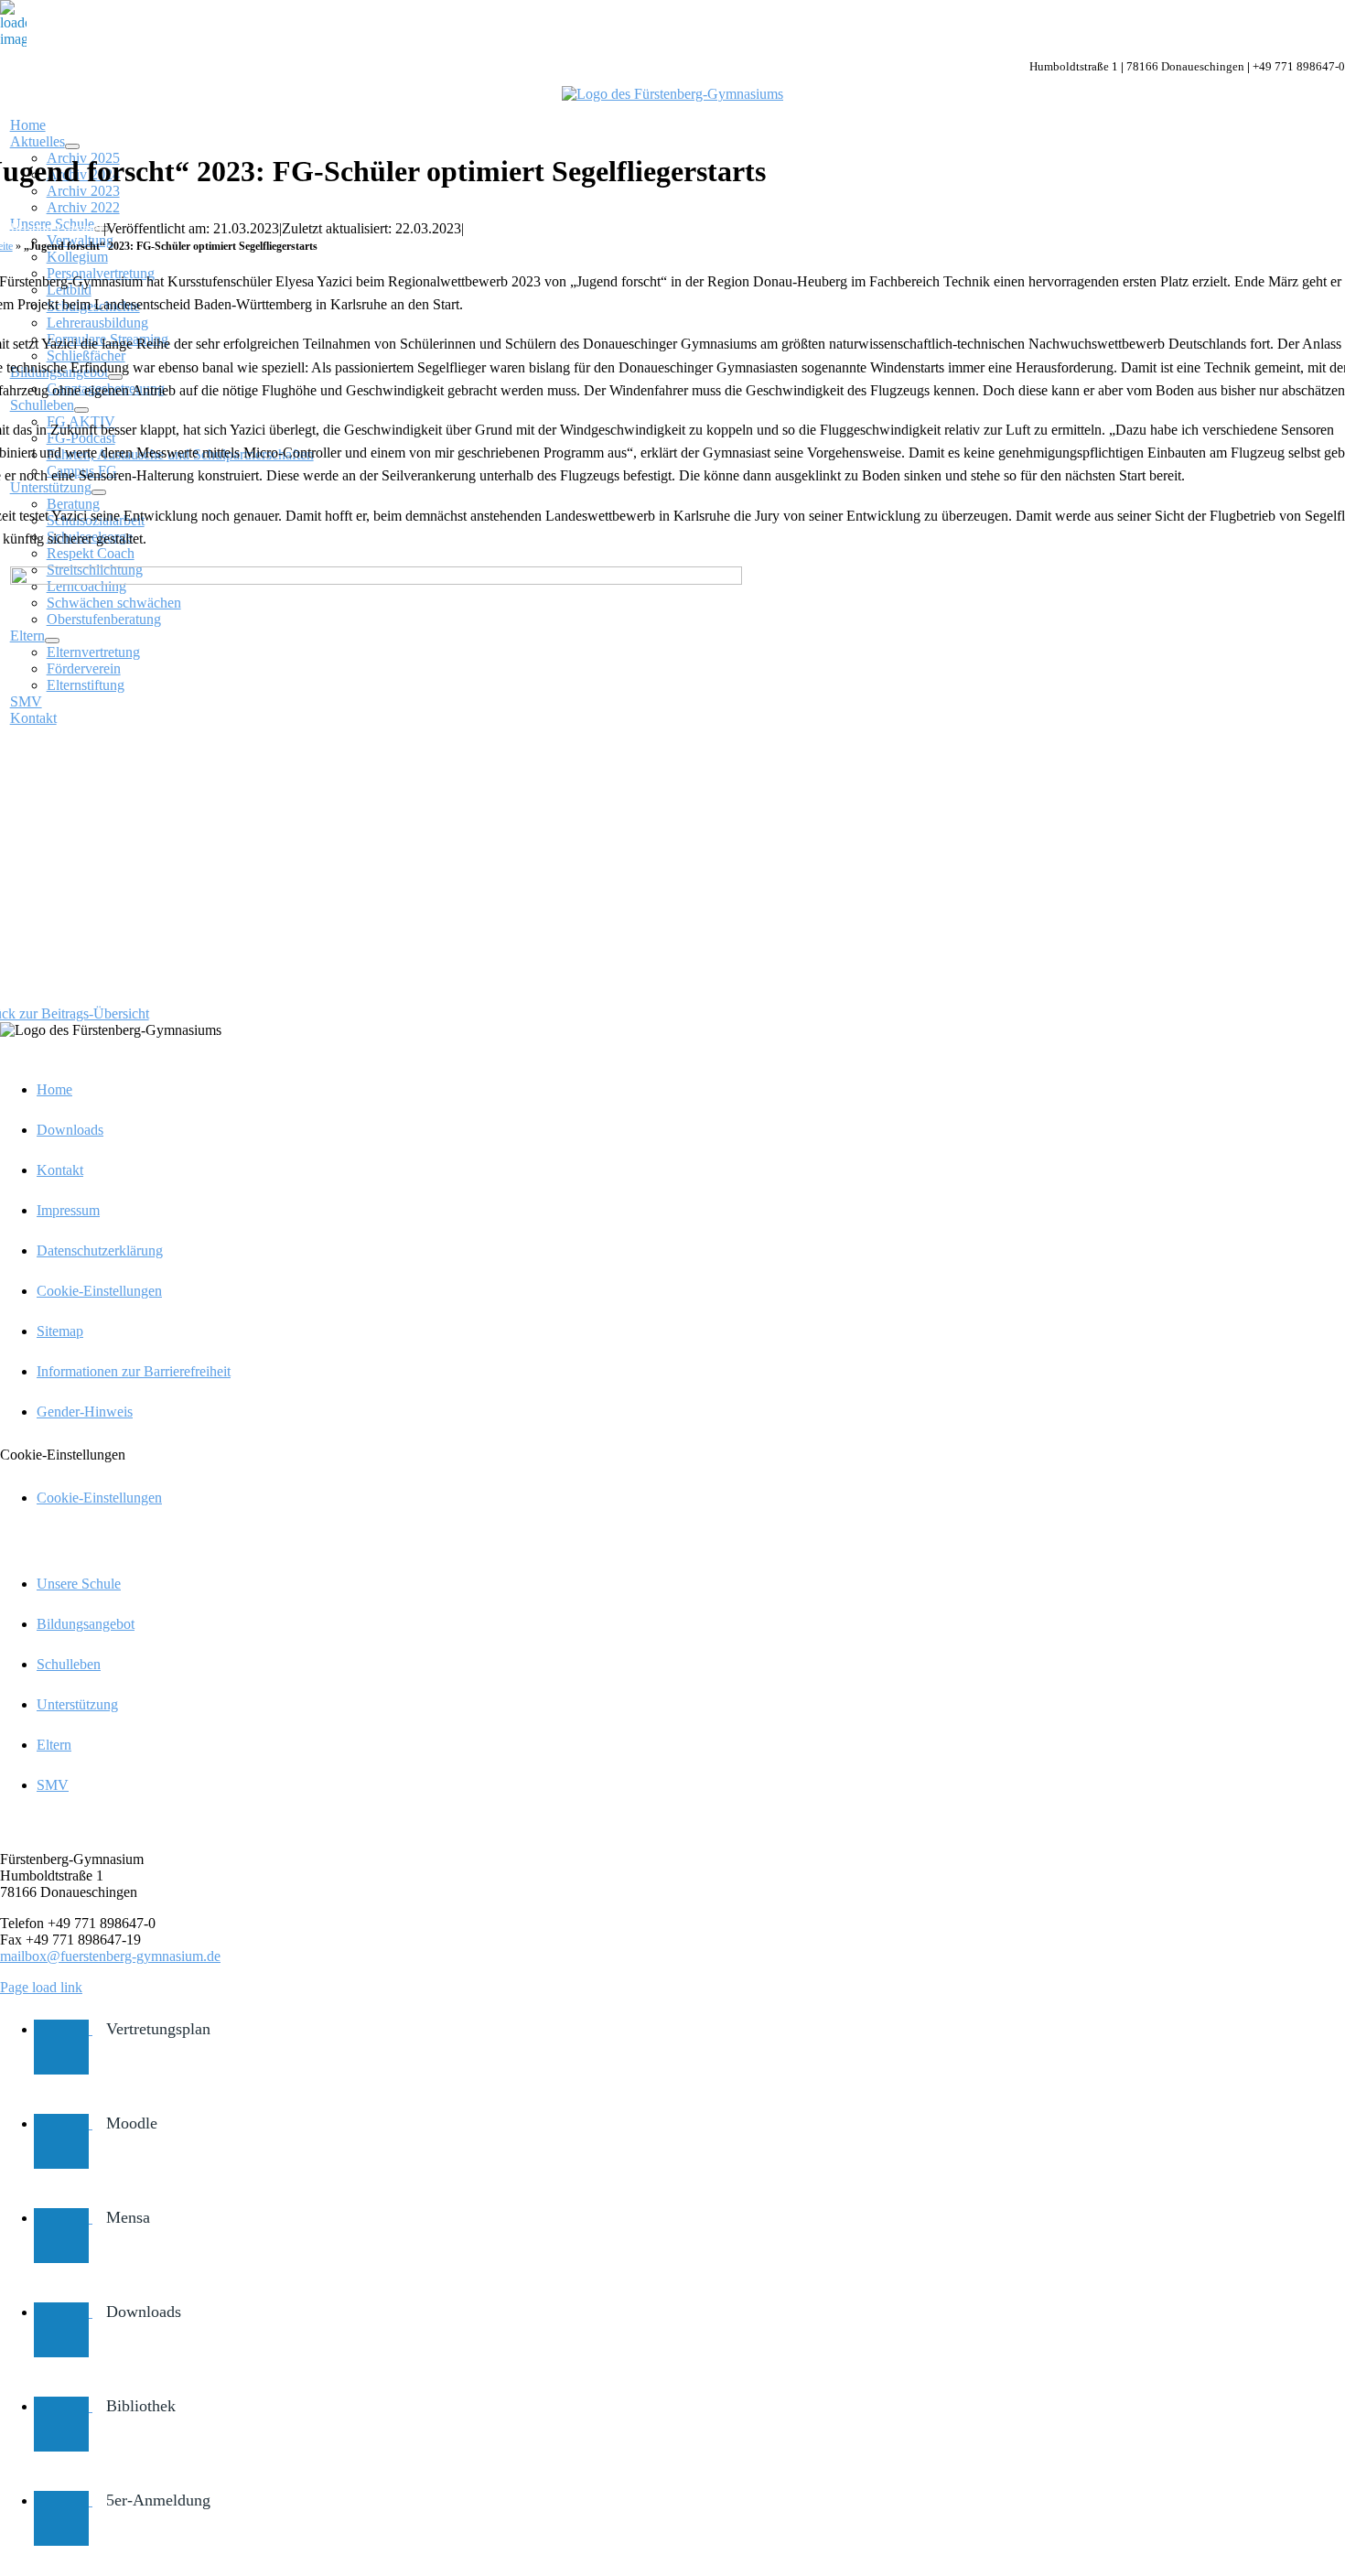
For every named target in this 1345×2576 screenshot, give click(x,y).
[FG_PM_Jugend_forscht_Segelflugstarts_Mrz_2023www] (376, 580)
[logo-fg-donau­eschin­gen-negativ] (672, 94)
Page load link (41, 1987)
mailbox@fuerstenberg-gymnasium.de (110, 1956)
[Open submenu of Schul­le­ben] (81, 410)
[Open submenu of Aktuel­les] (72, 146)
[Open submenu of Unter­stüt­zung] (99, 492)
